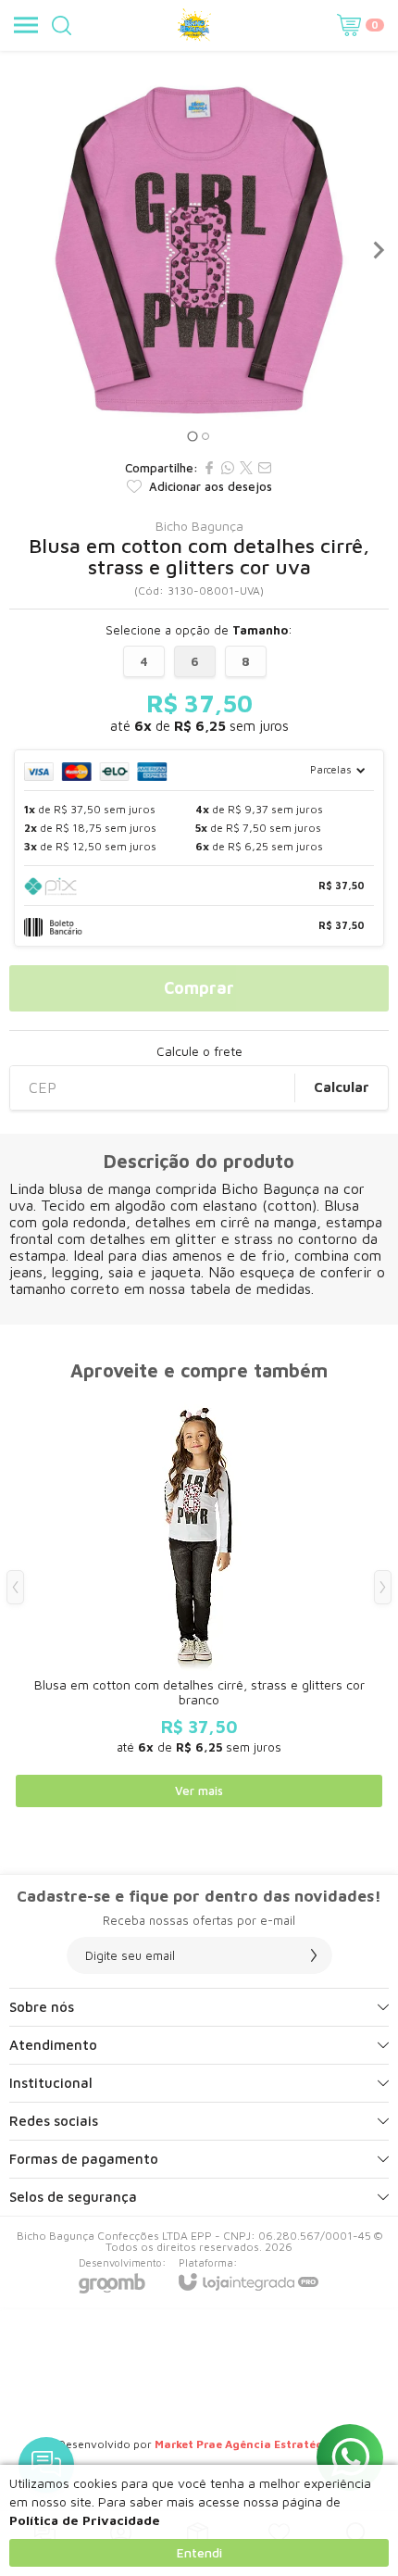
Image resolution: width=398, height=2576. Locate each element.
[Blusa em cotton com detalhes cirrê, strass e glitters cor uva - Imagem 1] (199, 250)
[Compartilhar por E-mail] (265, 468)
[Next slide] (378, 250)
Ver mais (199, 1791)
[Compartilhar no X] (246, 468)
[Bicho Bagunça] (194, 25)
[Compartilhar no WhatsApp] (228, 468)
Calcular (342, 1087)
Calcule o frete (199, 1051)
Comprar (199, 988)
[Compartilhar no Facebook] (209, 468)
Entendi (199, 2552)
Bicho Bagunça (199, 526)
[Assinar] (314, 1955)
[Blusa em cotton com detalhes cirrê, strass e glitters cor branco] (199, 1602)
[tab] (192, 436)
